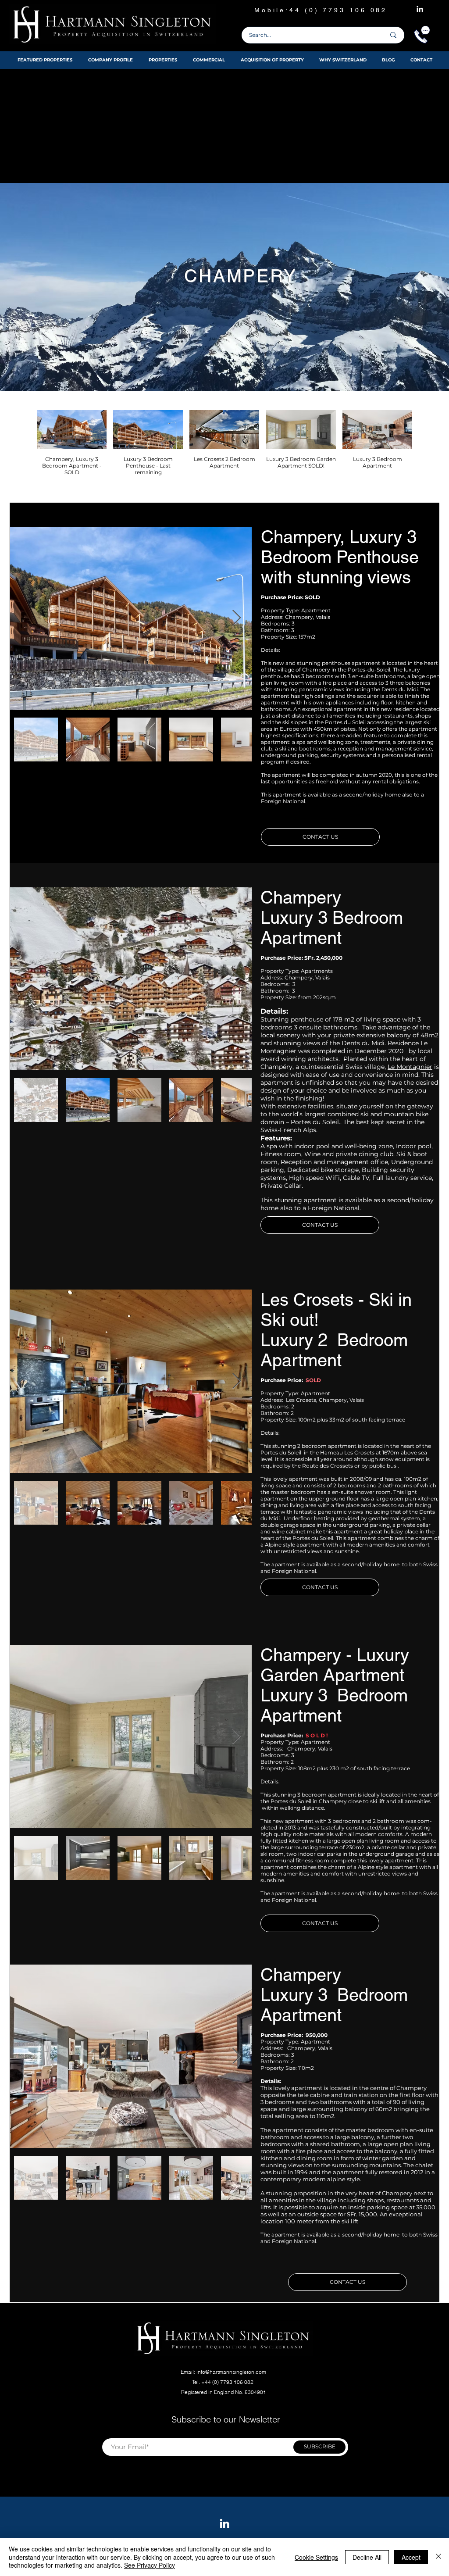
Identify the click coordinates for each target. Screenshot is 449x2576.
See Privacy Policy (150, 2565)
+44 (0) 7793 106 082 (228, 2382)
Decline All (367, 2557)
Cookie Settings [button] (316, 2557)
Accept (411, 2557)
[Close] (438, 2557)
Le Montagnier (410, 1067)
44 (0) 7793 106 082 (340, 10)
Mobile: (272, 10)
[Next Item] (237, 618)
